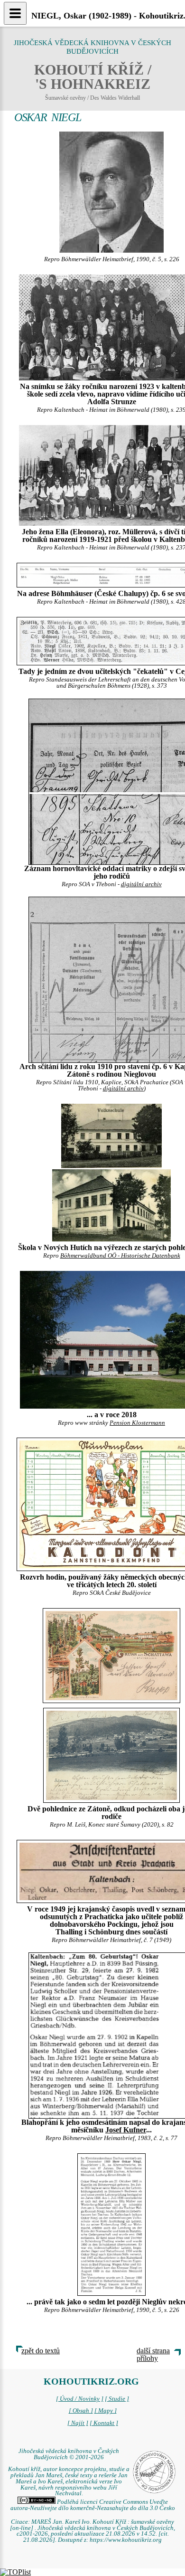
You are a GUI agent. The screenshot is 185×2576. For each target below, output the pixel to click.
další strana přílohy (153, 2354)
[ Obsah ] (81, 2411)
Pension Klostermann (137, 1423)
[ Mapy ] (106, 2411)
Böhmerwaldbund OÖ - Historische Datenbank (120, 1256)
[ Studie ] (117, 2399)
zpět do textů (41, 2351)
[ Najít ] (78, 2423)
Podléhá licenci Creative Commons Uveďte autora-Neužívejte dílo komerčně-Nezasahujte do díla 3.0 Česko (93, 2505)
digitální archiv (141, 884)
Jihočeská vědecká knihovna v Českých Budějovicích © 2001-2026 (69, 2454)
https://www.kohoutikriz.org (126, 2540)
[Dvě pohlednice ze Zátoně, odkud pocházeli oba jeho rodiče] (111, 1655)
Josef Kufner (126, 2130)
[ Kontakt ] (104, 2423)
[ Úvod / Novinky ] (80, 2399)
